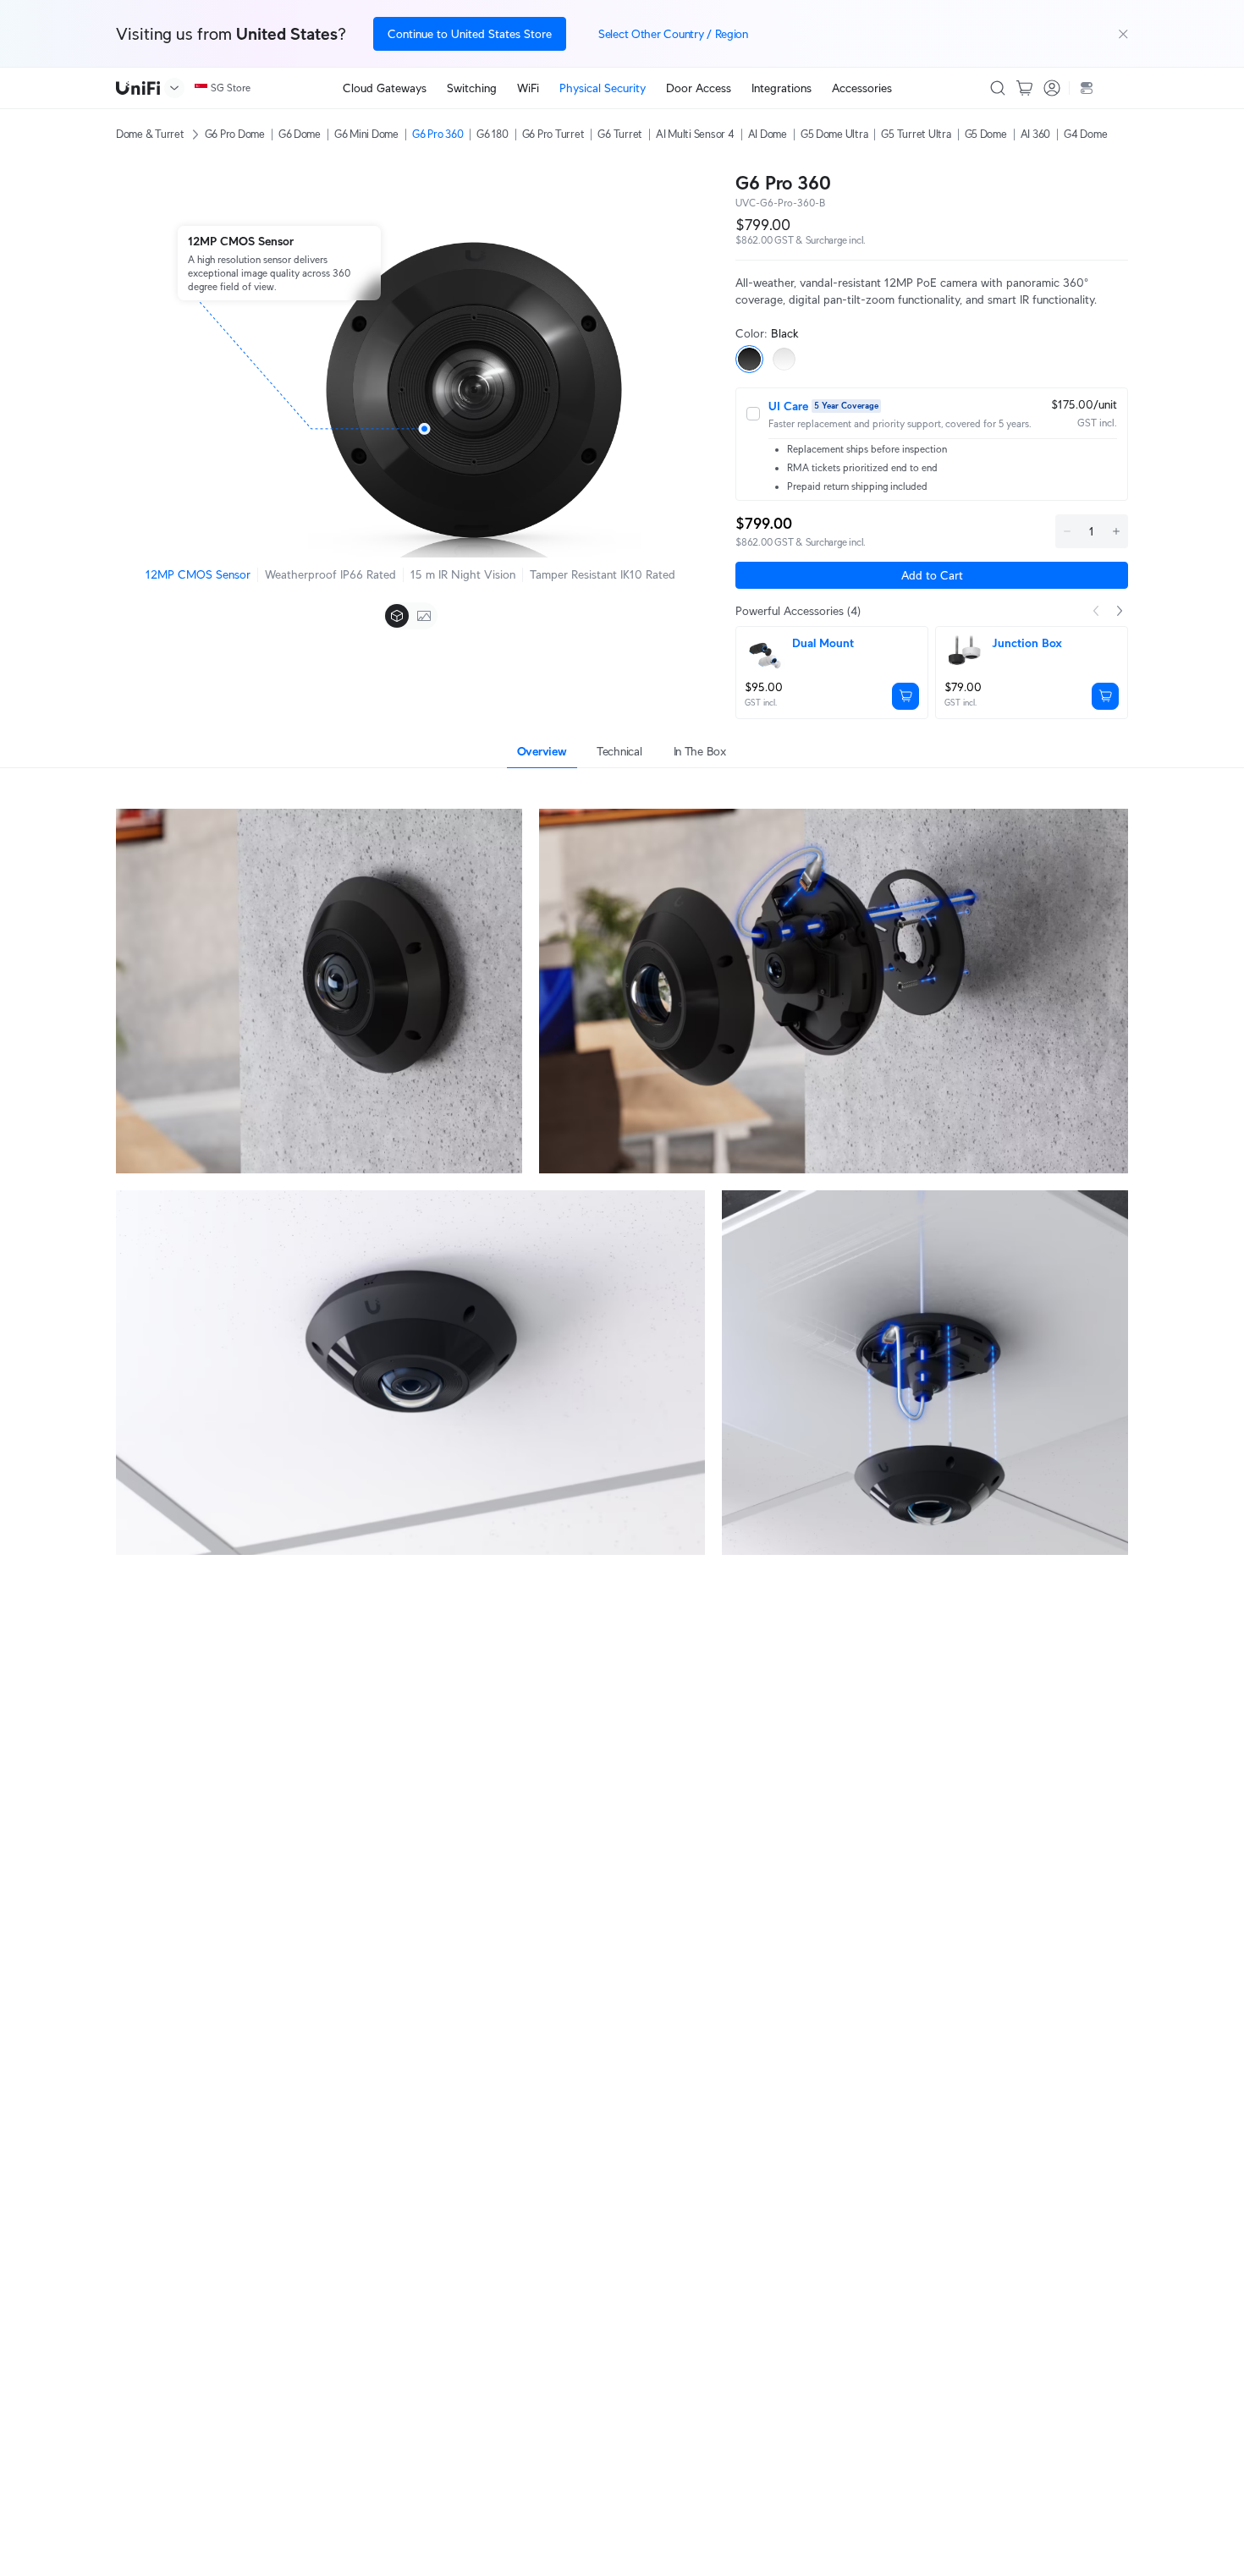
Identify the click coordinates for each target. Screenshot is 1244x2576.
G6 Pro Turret (553, 134)
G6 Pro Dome (235, 134)
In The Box (700, 751)
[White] (784, 359)
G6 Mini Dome (366, 134)
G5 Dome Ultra (834, 134)
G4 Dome (1085, 134)
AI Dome (768, 134)
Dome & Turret (150, 134)
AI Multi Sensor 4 (695, 134)
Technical (619, 751)
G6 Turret (620, 134)
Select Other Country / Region (673, 34)
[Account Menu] (1052, 88)
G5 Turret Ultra (916, 134)
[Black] (749, 359)
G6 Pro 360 (438, 134)
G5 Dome (986, 134)
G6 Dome (300, 134)
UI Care (788, 406)
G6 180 (492, 134)
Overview (542, 751)
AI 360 (1035, 134)
